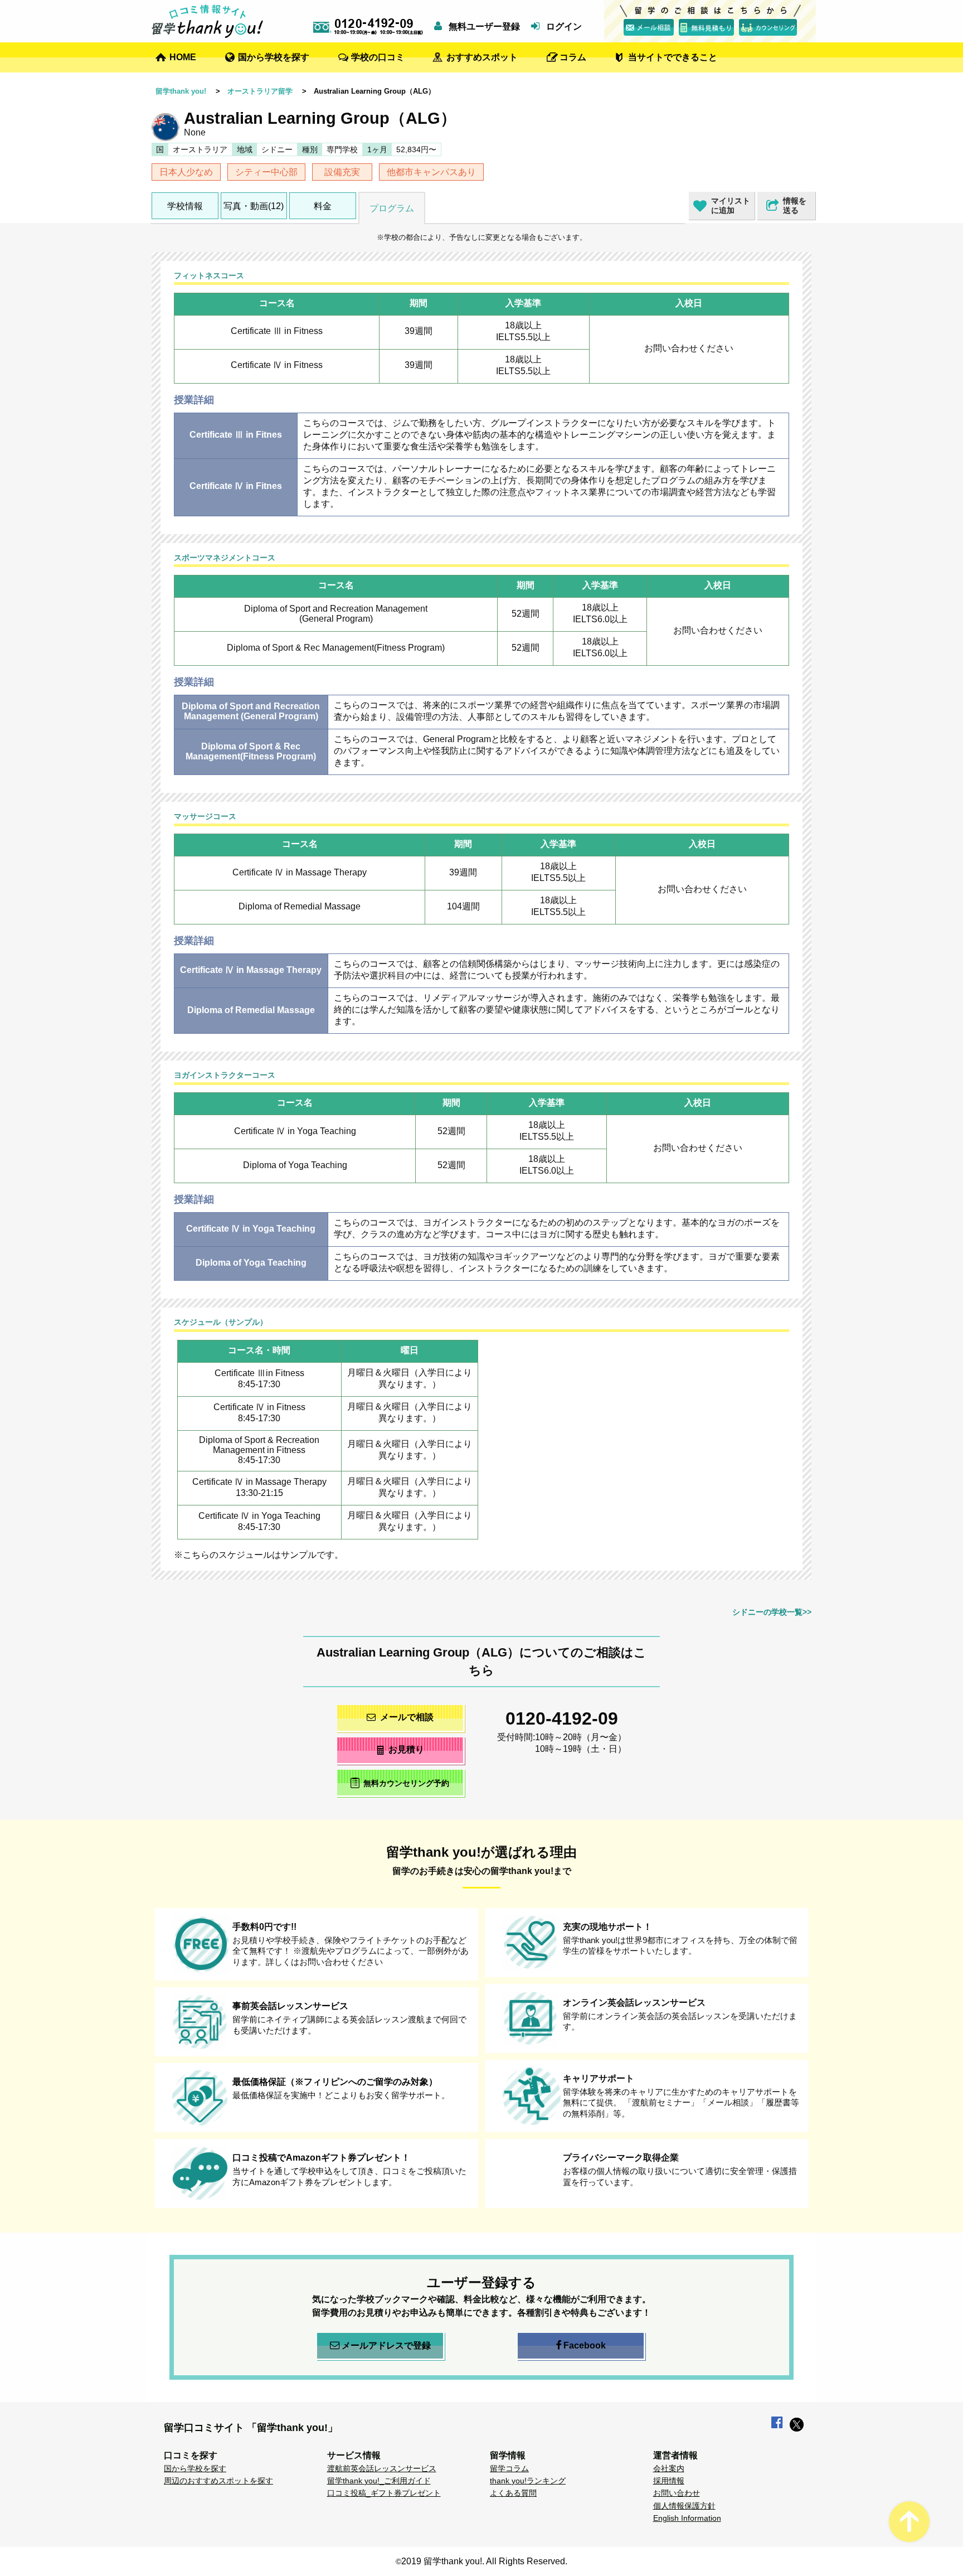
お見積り (406, 1749)
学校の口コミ (378, 57)
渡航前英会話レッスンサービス (382, 2468)
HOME (183, 57)
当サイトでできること (673, 57)
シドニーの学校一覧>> (772, 1612)
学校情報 (185, 206)
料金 (323, 206)
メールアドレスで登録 (386, 2345)
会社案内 (669, 2468)
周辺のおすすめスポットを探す (218, 2481)
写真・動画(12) (254, 206)
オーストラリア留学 (260, 91)
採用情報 (669, 2481)
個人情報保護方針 (684, 2506)
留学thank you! (181, 91)
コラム (573, 57)
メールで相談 (407, 1717)
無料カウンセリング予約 (406, 1784)
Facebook (585, 2345)
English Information (687, 2518)
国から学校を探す (274, 57)
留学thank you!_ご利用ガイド (379, 2481)
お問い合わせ (677, 2493)
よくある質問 (513, 2493)
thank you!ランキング (528, 2481)
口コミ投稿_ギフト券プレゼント (384, 2493)
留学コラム (509, 2468)
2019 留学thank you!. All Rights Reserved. (484, 2561)
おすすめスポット (482, 57)
